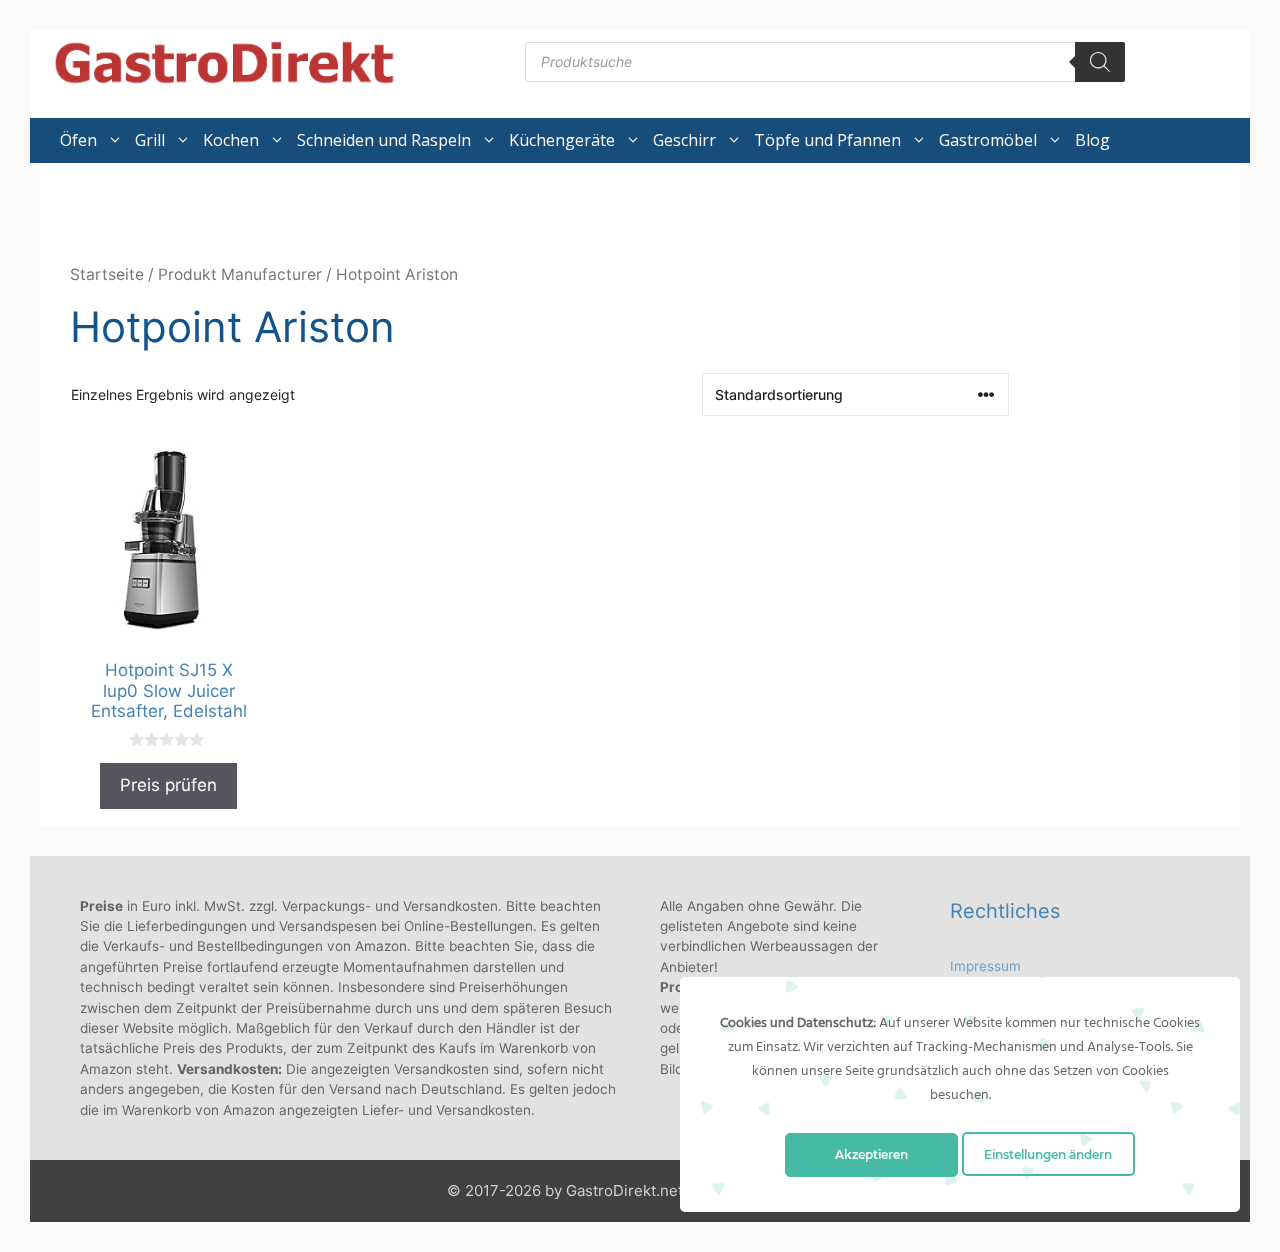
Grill (150, 140)
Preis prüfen (168, 785)
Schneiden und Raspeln (384, 140)
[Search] (1100, 62)
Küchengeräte (562, 140)
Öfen (78, 140)
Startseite (107, 274)
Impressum (985, 966)
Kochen (231, 140)
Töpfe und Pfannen (827, 140)
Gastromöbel (988, 140)
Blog (1092, 140)
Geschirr (684, 140)
